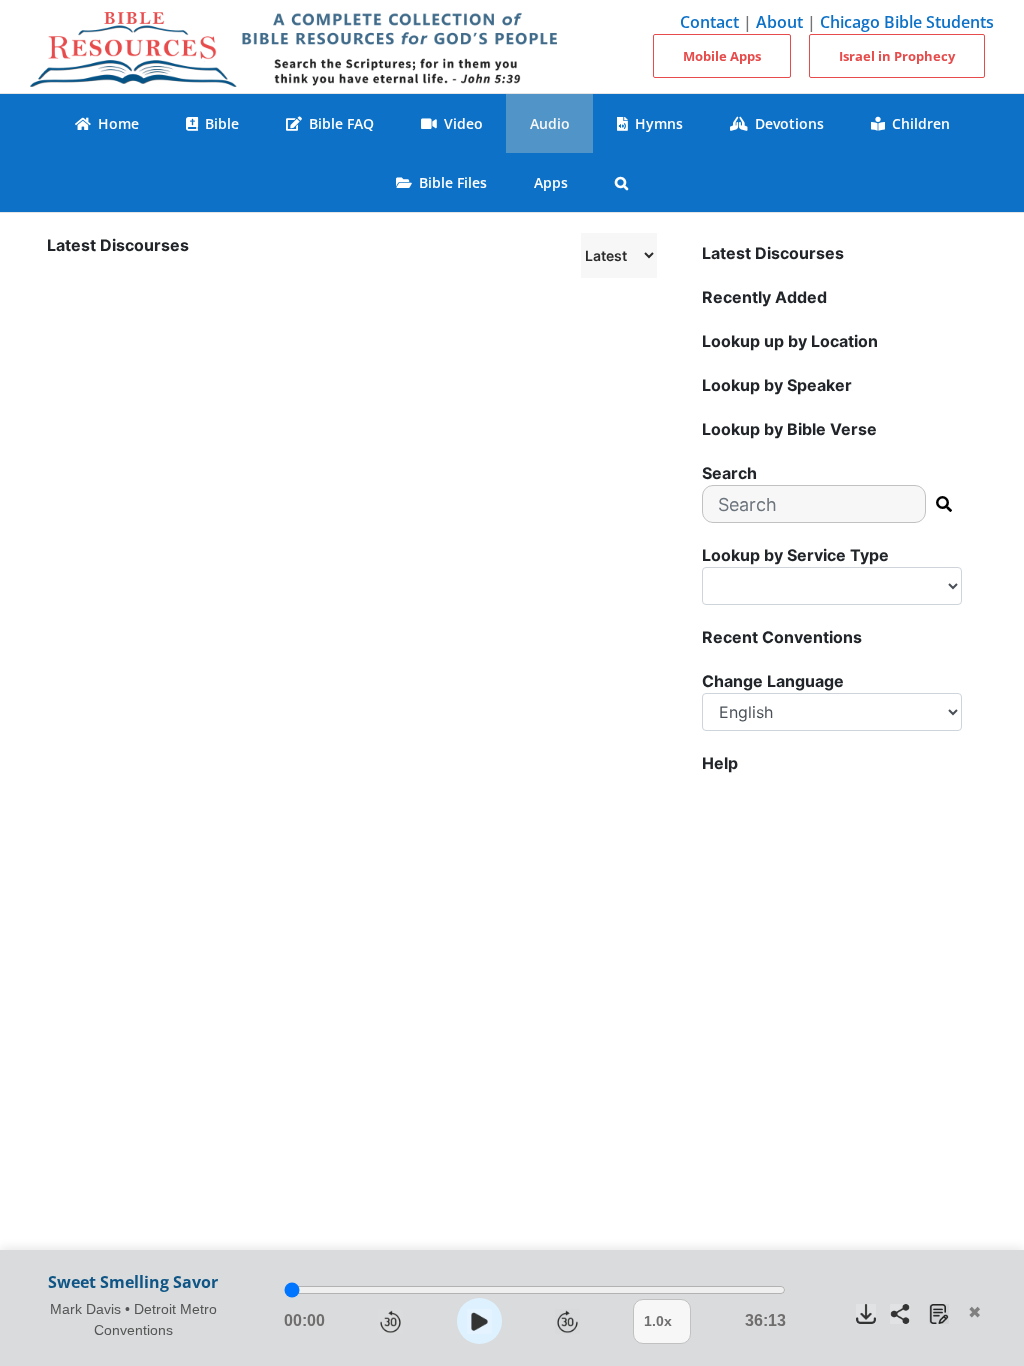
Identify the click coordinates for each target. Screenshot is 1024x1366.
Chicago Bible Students (907, 22)
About (779, 22)
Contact (709, 22)
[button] (622, 182)
